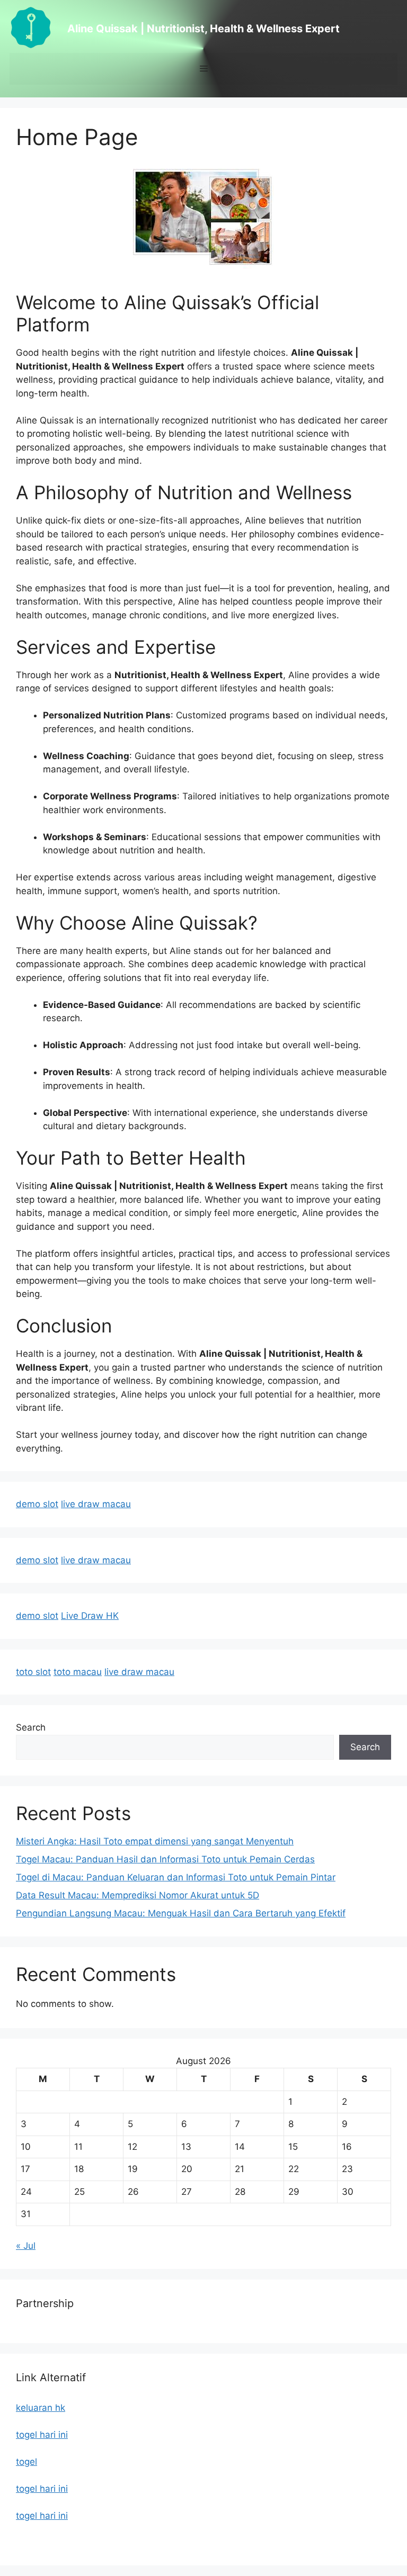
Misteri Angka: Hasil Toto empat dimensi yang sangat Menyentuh (155, 1841)
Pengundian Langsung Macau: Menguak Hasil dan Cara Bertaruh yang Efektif (181, 1913)
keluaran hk (41, 2408)
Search (31, 1727)
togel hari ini (42, 2435)
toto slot (33, 1672)
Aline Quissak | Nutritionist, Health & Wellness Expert (203, 29)
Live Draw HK (90, 1616)
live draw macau (96, 1504)
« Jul (26, 2246)
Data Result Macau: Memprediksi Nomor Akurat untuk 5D (138, 1895)
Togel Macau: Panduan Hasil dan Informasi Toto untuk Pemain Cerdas (165, 1859)
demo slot (37, 1504)
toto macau (78, 1672)
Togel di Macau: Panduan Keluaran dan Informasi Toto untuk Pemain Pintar (176, 1877)
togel (26, 2462)
